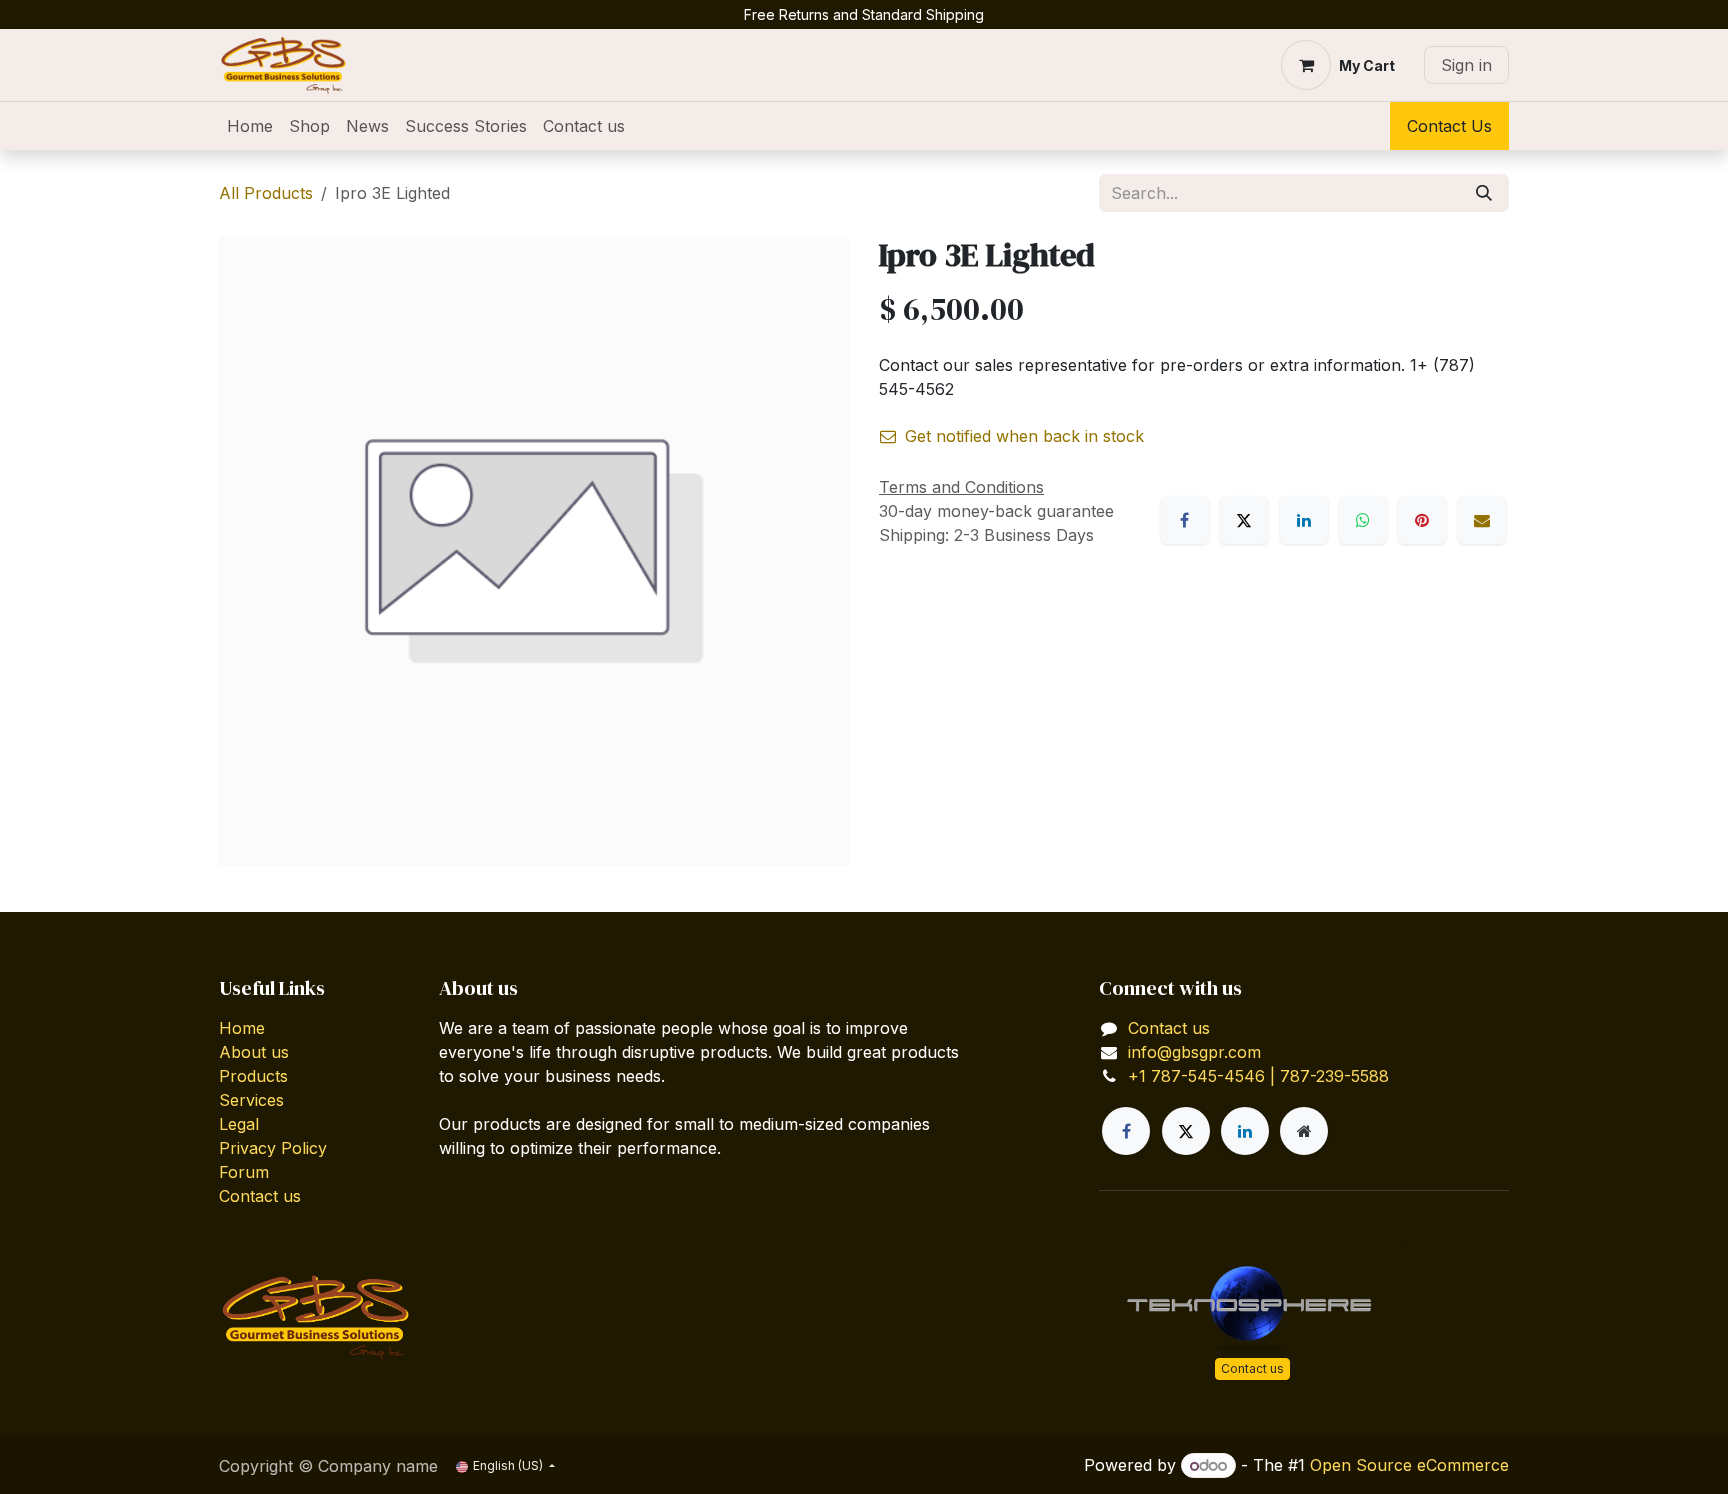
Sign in (1466, 65)
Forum (244, 1172)
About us (254, 1052)
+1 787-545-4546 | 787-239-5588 (1258, 1076)
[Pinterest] (1422, 520)
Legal (239, 1124)
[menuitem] (250, 126)
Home (242, 1028)
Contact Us (1449, 126)
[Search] (1484, 193)
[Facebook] (1185, 520)
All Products (266, 193)
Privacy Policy (273, 1148)
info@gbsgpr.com (1194, 1052)
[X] (1244, 520)
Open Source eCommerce (1409, 1465)
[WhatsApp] (1363, 520)
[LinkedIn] (1304, 520)
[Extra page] (1304, 1131)
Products (253, 1076)
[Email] (1482, 520)
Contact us (260, 1196)
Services (251, 1100)
